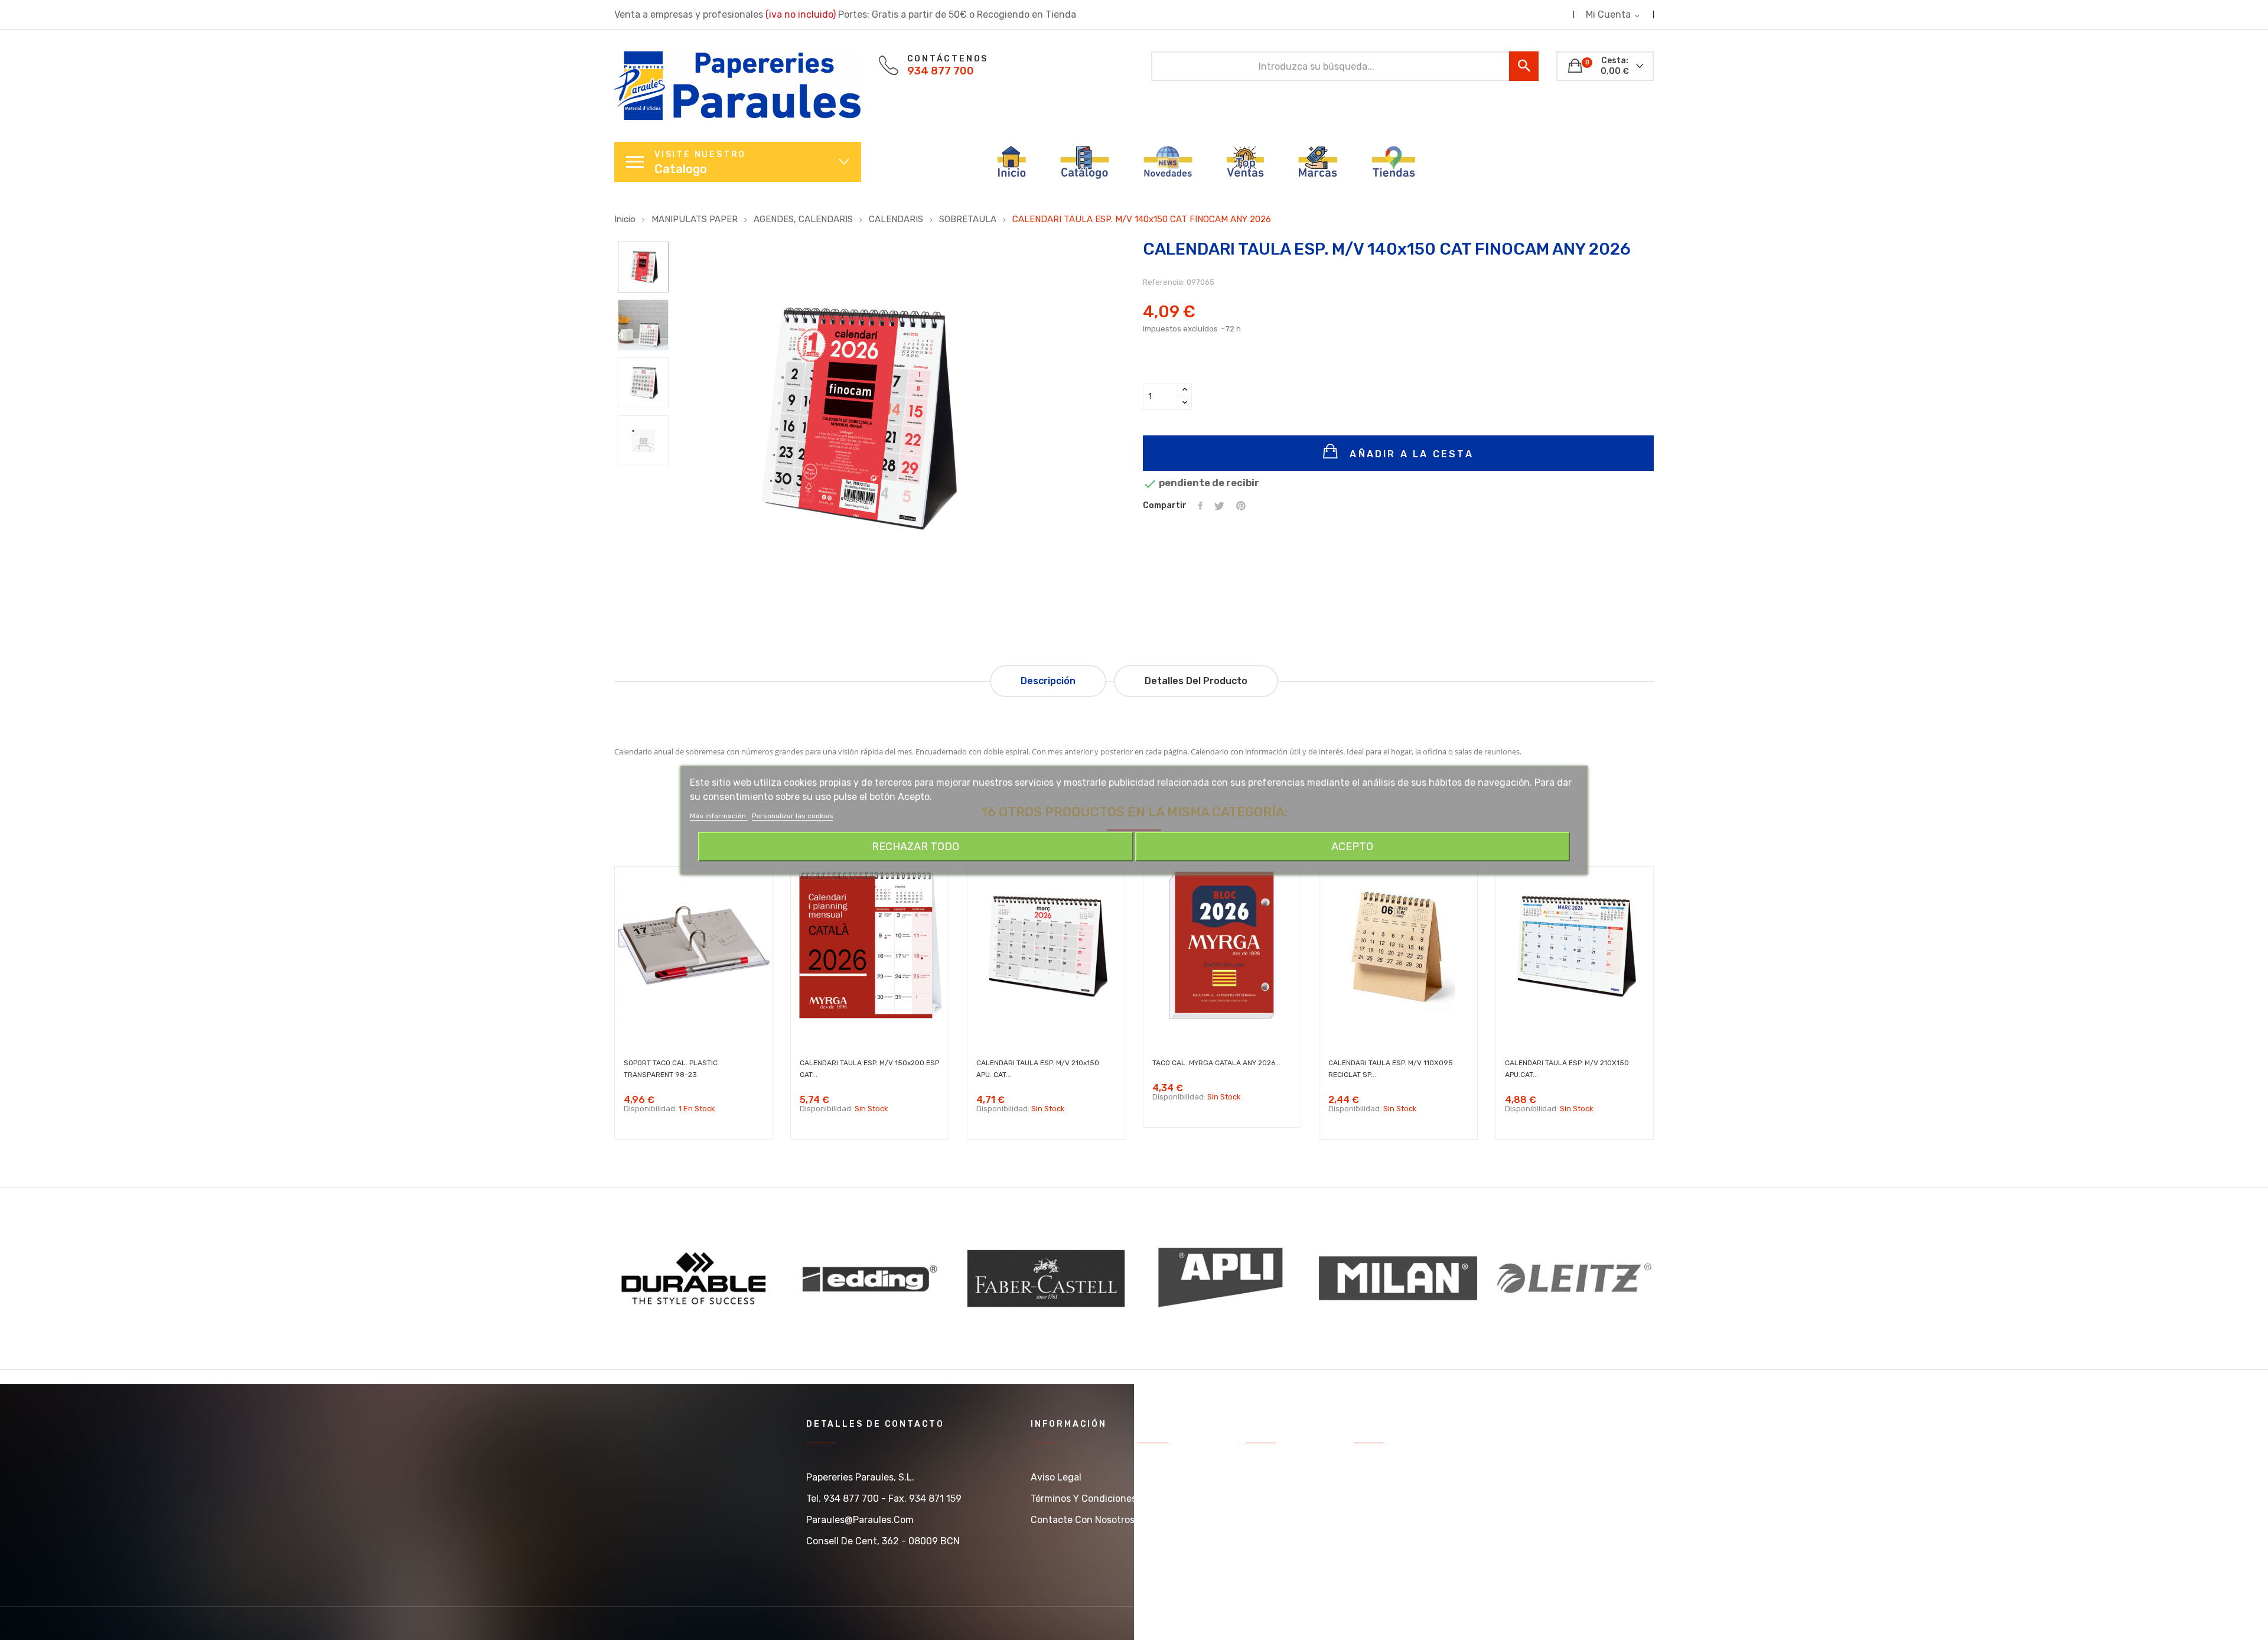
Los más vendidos (1177, 1520)
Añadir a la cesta (1410, 454)
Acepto (1352, 847)
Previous (643, 223)
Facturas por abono (1397, 1520)
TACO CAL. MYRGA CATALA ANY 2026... (1216, 1063)
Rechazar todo (915, 847)
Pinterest (1241, 506)
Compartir (1200, 506)
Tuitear (1219, 506)
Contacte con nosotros (1083, 1520)
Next (643, 481)
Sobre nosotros (1280, 1477)
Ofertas (1155, 1477)
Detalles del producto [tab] (1196, 681)
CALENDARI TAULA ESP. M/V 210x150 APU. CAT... (1038, 1069)
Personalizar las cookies (793, 816)
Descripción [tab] (1048, 681)
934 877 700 (941, 71)
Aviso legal (1056, 1477)
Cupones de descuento (1406, 1562)
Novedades (1163, 1499)
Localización (1274, 1520)
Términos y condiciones (1084, 1499)
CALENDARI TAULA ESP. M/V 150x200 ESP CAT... (869, 1069)
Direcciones (1380, 1541)
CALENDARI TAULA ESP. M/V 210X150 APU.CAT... (1567, 1069)
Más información (719, 816)
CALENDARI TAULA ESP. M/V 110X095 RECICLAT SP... (1391, 1069)
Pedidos (1371, 1499)
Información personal (1401, 1477)
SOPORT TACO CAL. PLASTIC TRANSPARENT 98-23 (671, 1069)
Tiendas (1264, 1499)
